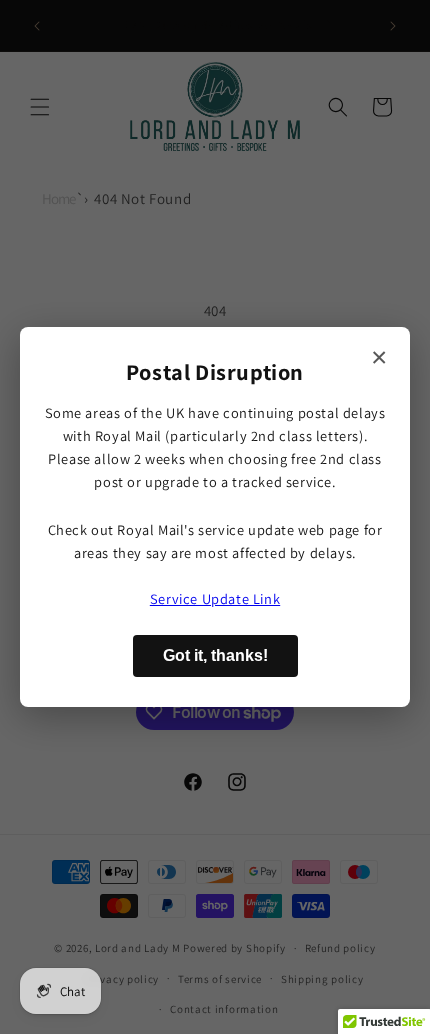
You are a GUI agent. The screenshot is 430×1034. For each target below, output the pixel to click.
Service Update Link (215, 598)
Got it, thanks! (215, 655)
